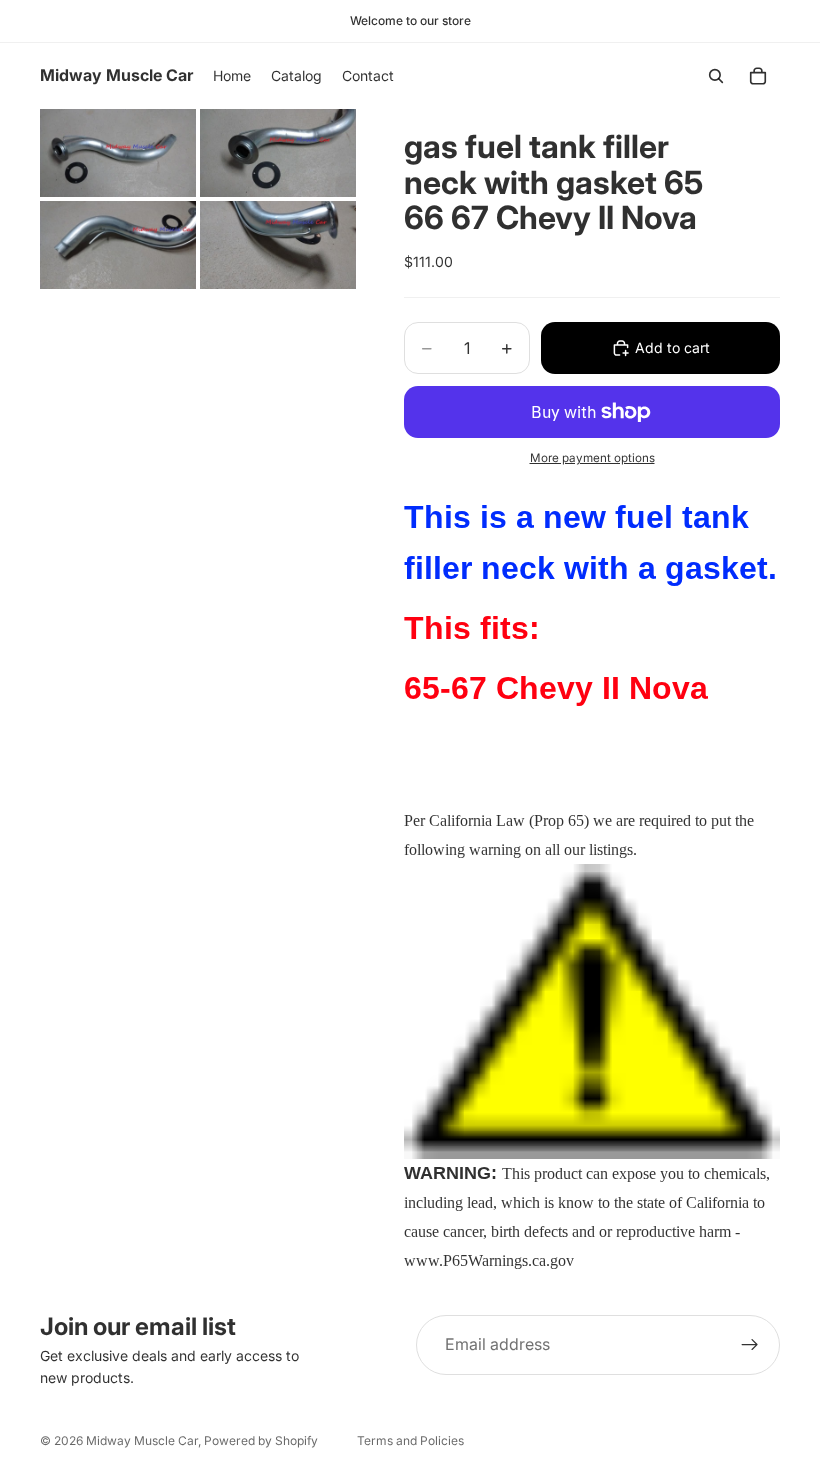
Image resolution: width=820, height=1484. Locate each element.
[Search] (716, 76)
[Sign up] (750, 1345)
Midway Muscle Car (142, 1440)
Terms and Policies (410, 1440)
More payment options (592, 458)
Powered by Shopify (261, 1440)
